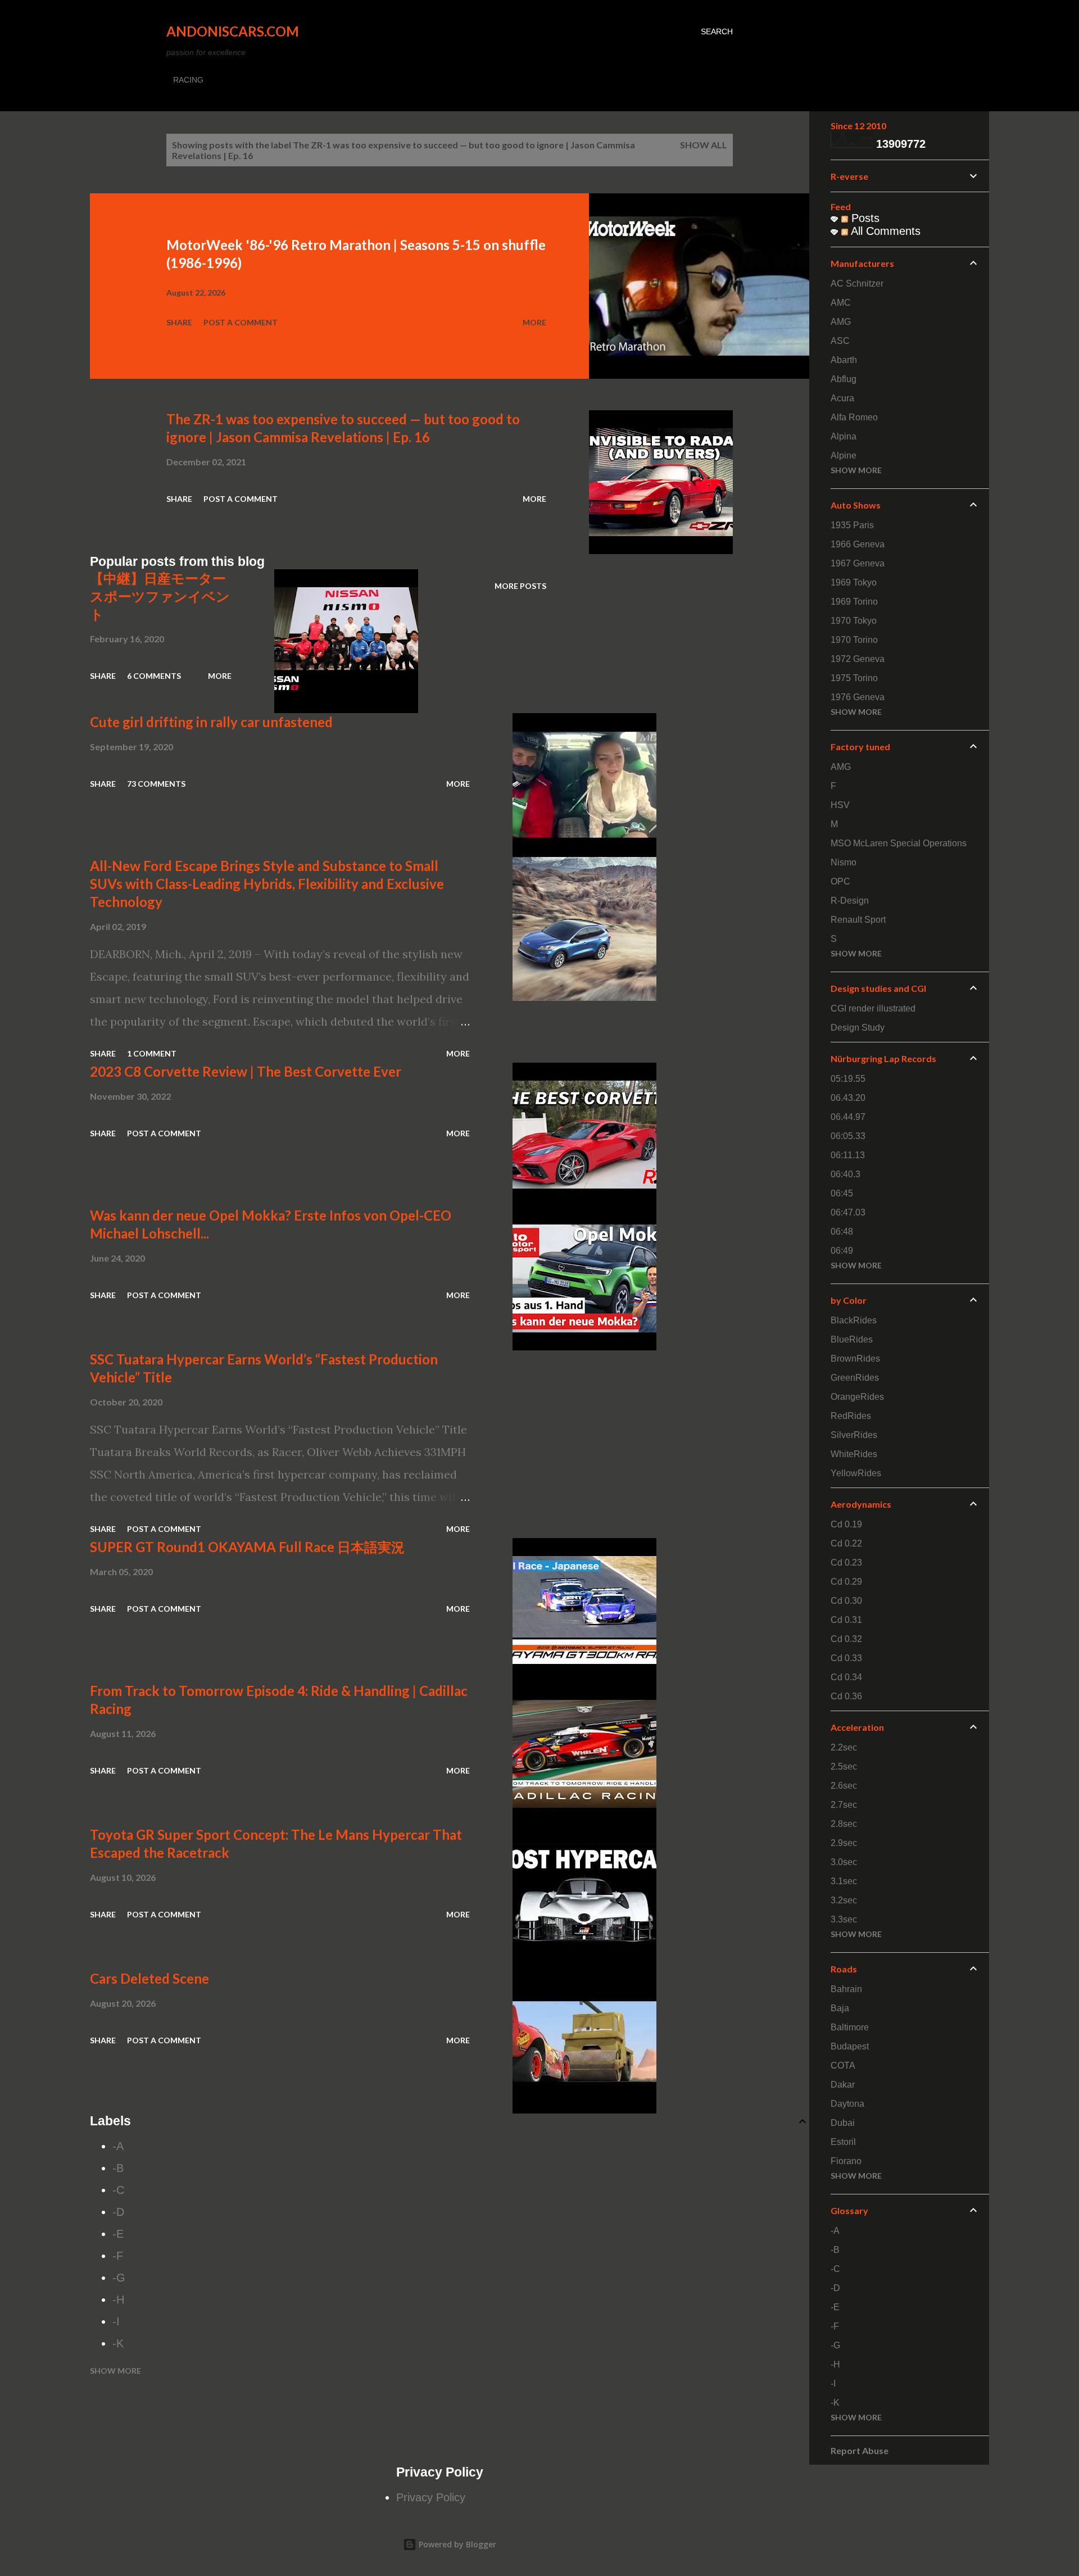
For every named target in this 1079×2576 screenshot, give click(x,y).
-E (118, 2234)
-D (118, 2212)
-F (118, 2256)
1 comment (152, 1053)
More (534, 322)
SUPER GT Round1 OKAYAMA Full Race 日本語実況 (247, 1547)
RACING (188, 80)
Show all (704, 145)
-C (118, 2190)
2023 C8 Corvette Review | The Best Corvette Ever (246, 1071)
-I (116, 2321)
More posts (520, 586)
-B (118, 2168)
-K (118, 2343)
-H (118, 2300)
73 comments (156, 784)
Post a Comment (241, 322)
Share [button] (179, 322)
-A (118, 2146)
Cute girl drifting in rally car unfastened (211, 722)
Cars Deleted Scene (149, 1978)
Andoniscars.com (233, 31)
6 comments (154, 676)
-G (119, 2278)
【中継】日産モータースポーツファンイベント (160, 596)
